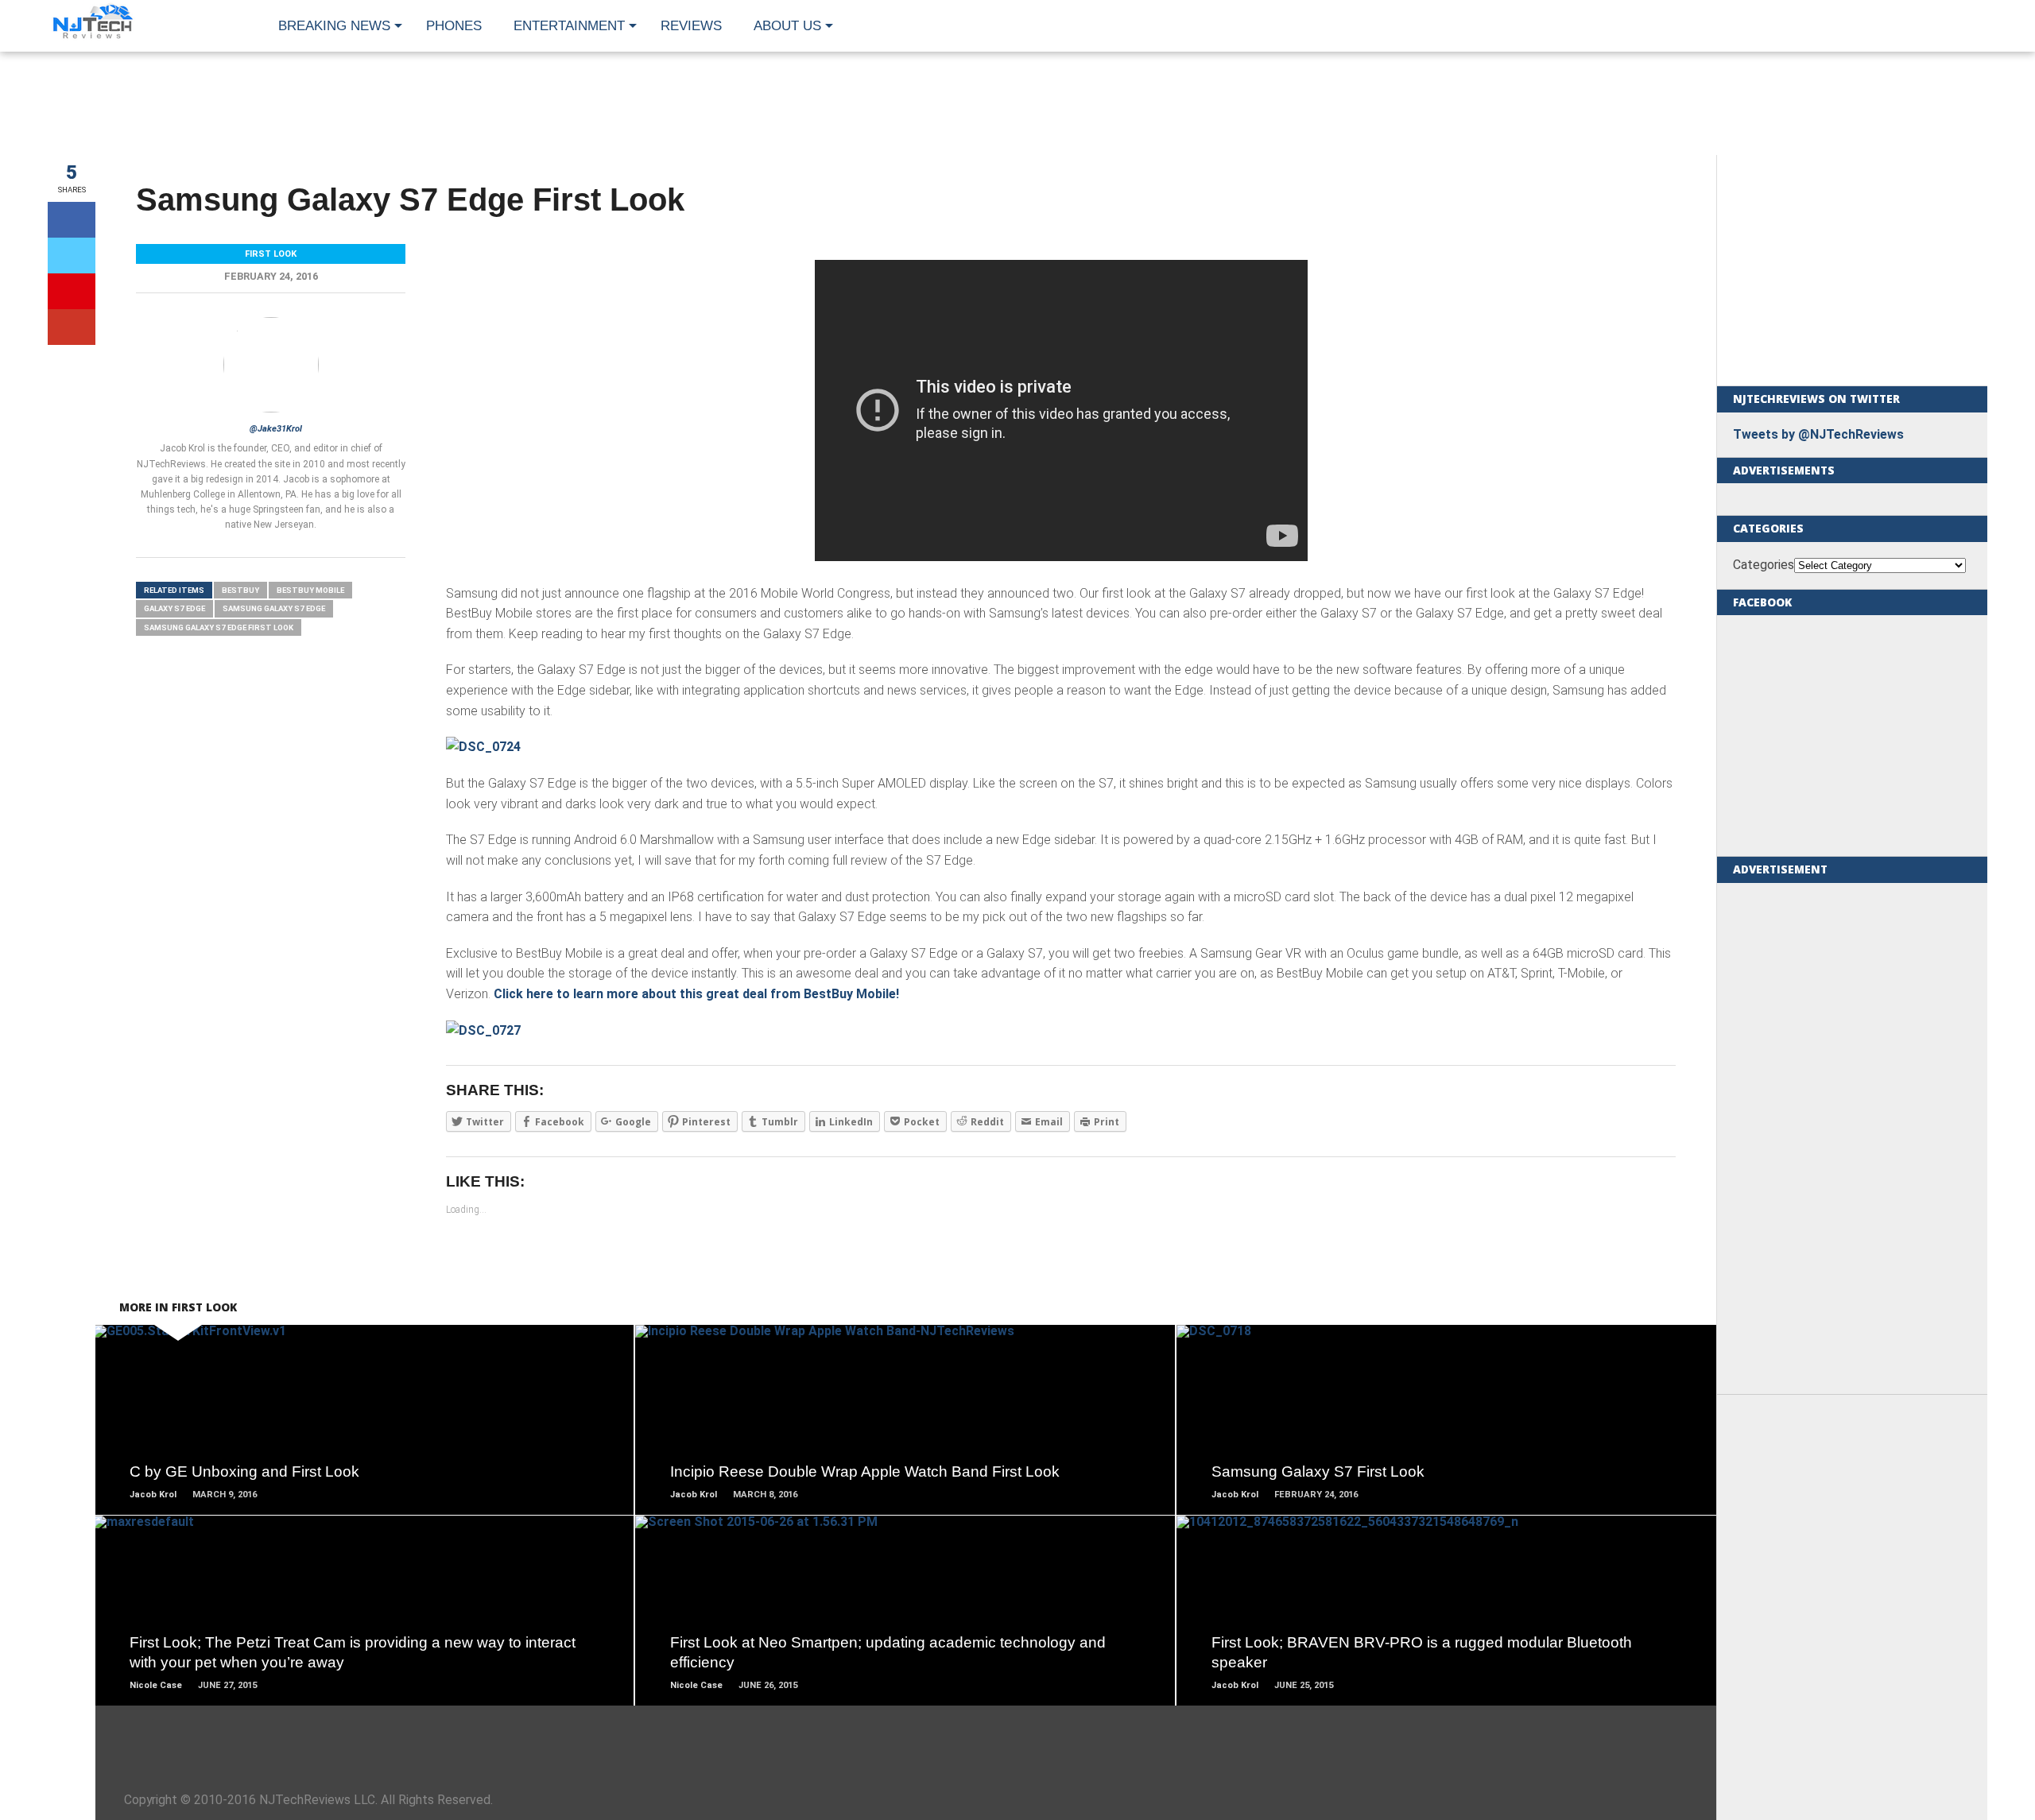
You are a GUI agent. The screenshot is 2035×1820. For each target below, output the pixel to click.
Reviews (691, 26)
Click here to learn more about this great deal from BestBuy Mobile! (696, 994)
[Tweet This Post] (72, 256)
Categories (1764, 565)
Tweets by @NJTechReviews (1818, 434)
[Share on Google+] (72, 327)
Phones (454, 26)
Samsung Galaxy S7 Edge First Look (219, 627)
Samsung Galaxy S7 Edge (274, 608)
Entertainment (569, 26)
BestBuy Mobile (310, 590)
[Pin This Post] (72, 291)
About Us (787, 26)
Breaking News (334, 26)
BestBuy (240, 590)
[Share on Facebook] (72, 220)
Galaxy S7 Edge (174, 608)
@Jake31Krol (276, 429)
